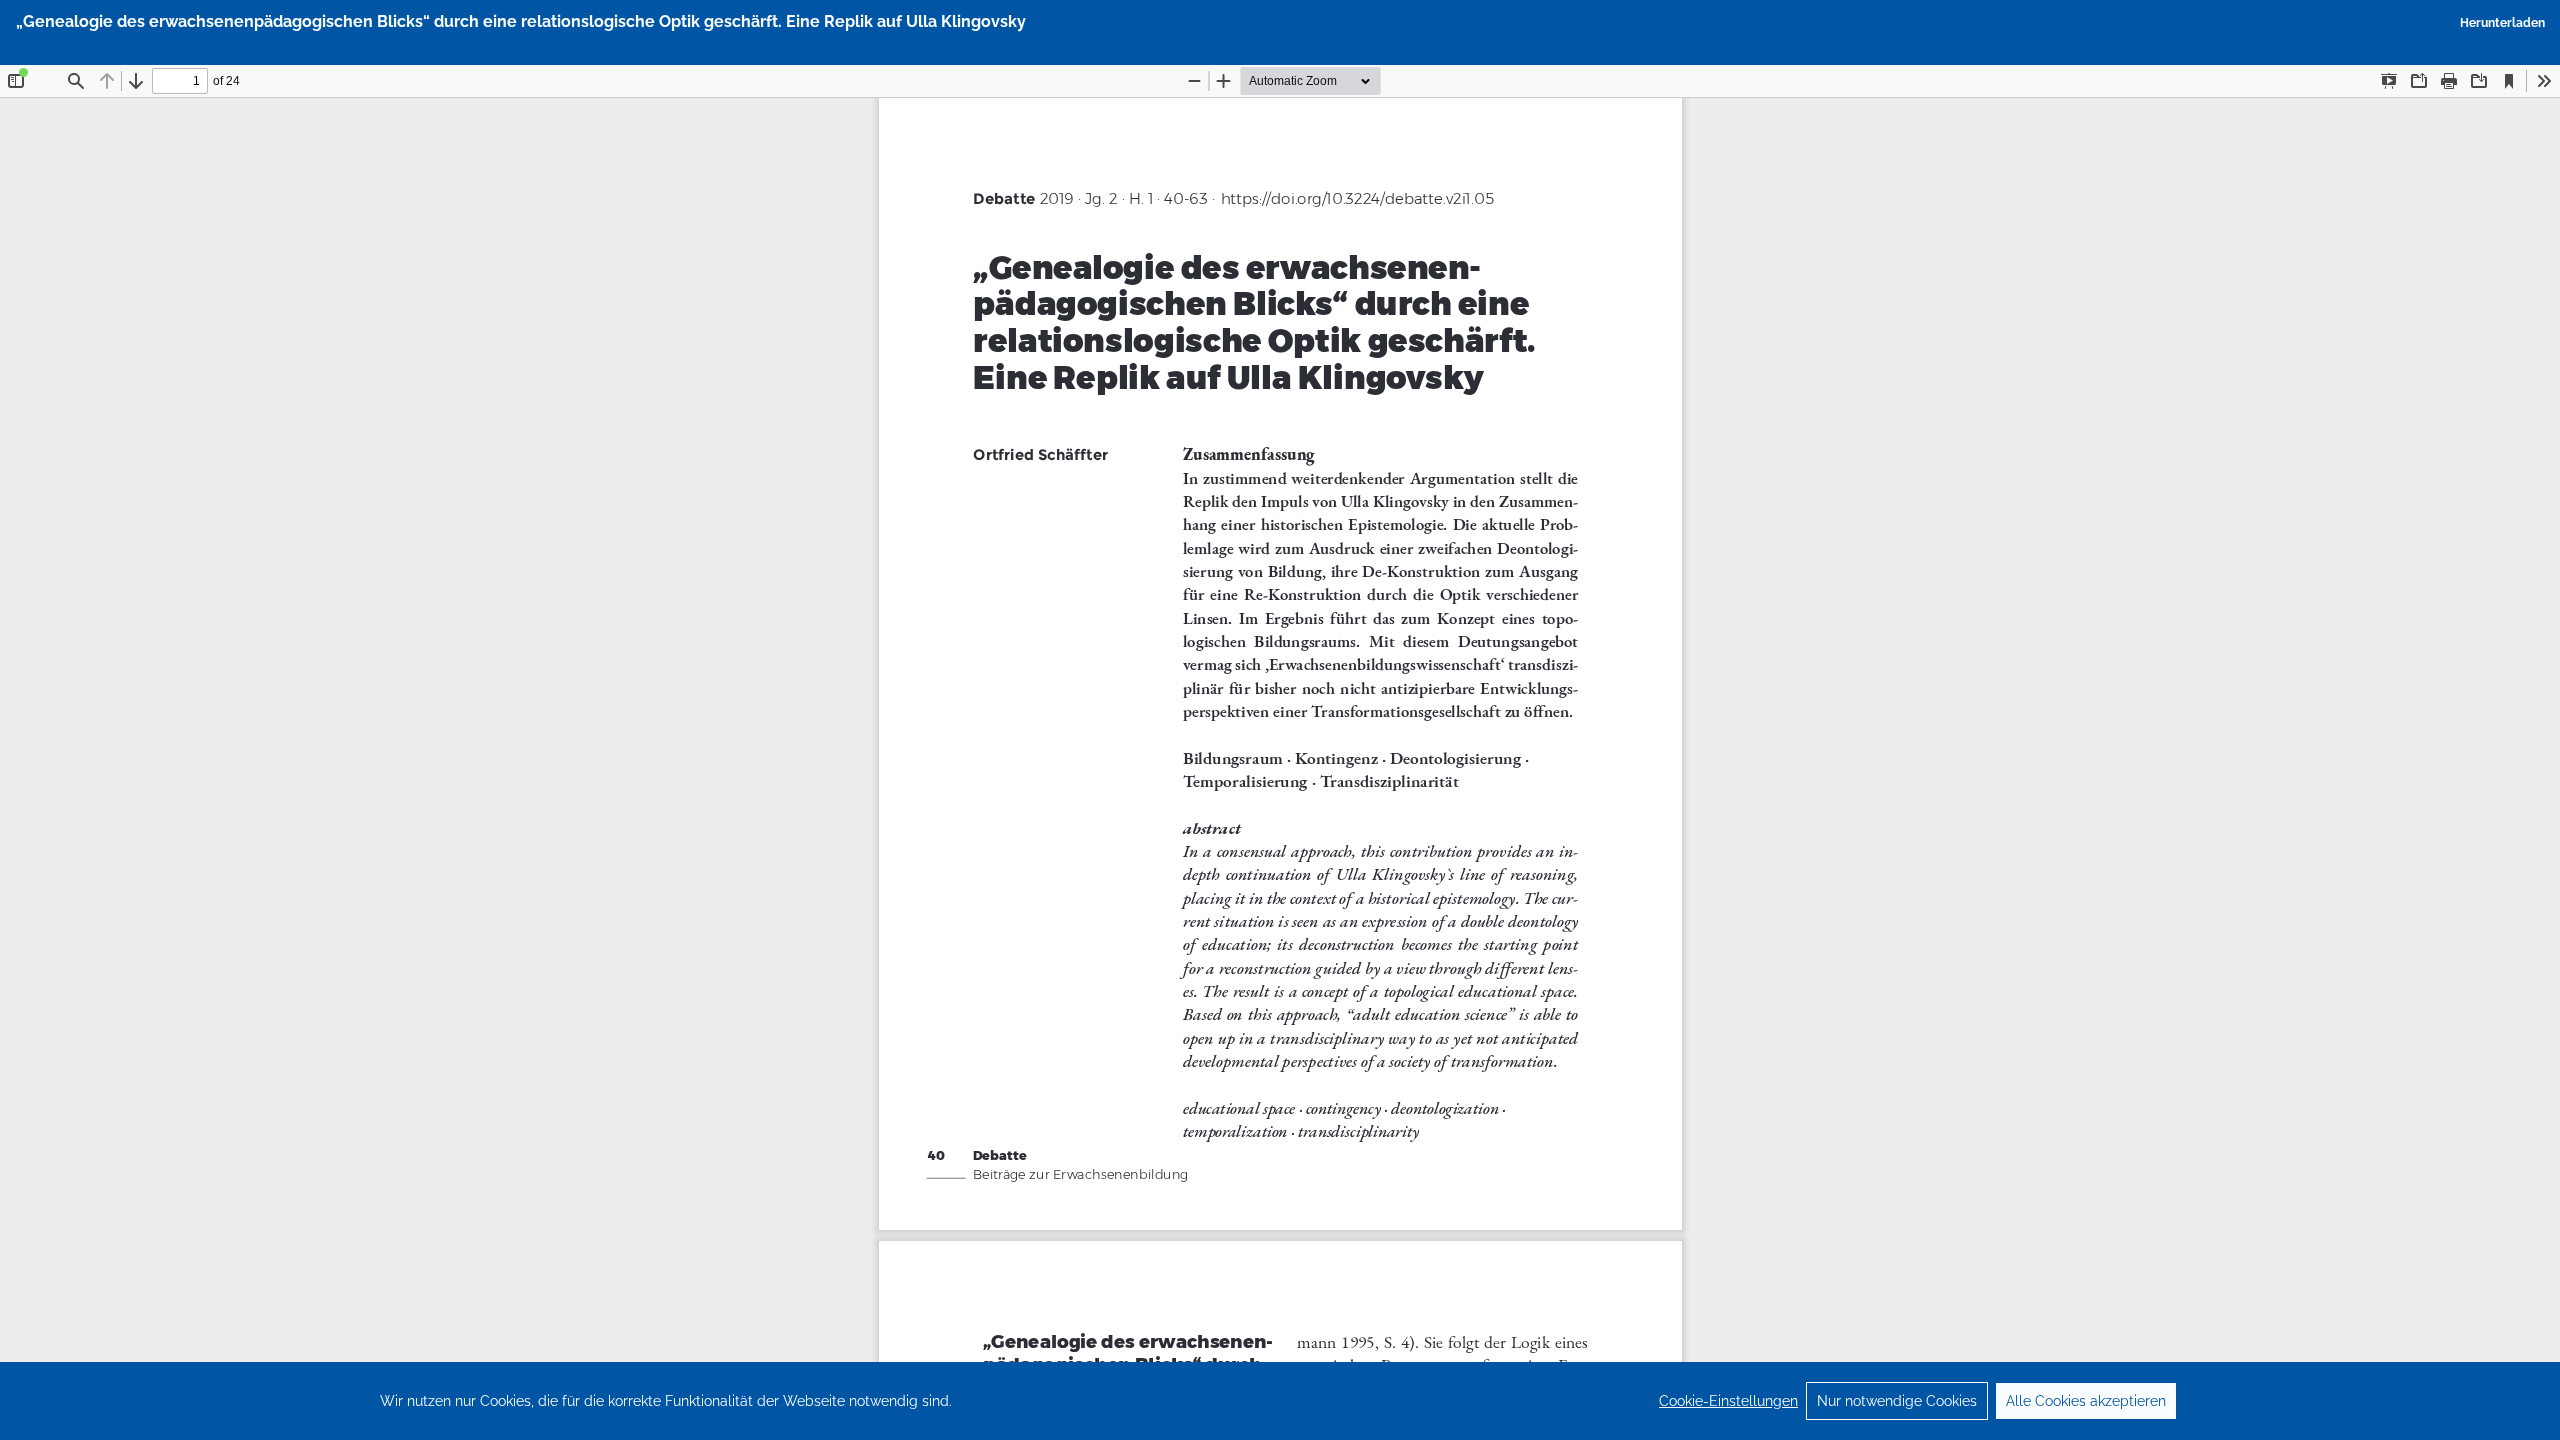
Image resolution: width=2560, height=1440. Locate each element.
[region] (1280, 1401)
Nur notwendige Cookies (1897, 1401)
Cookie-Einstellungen (1728, 1401)
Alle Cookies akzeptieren (2086, 1401)
